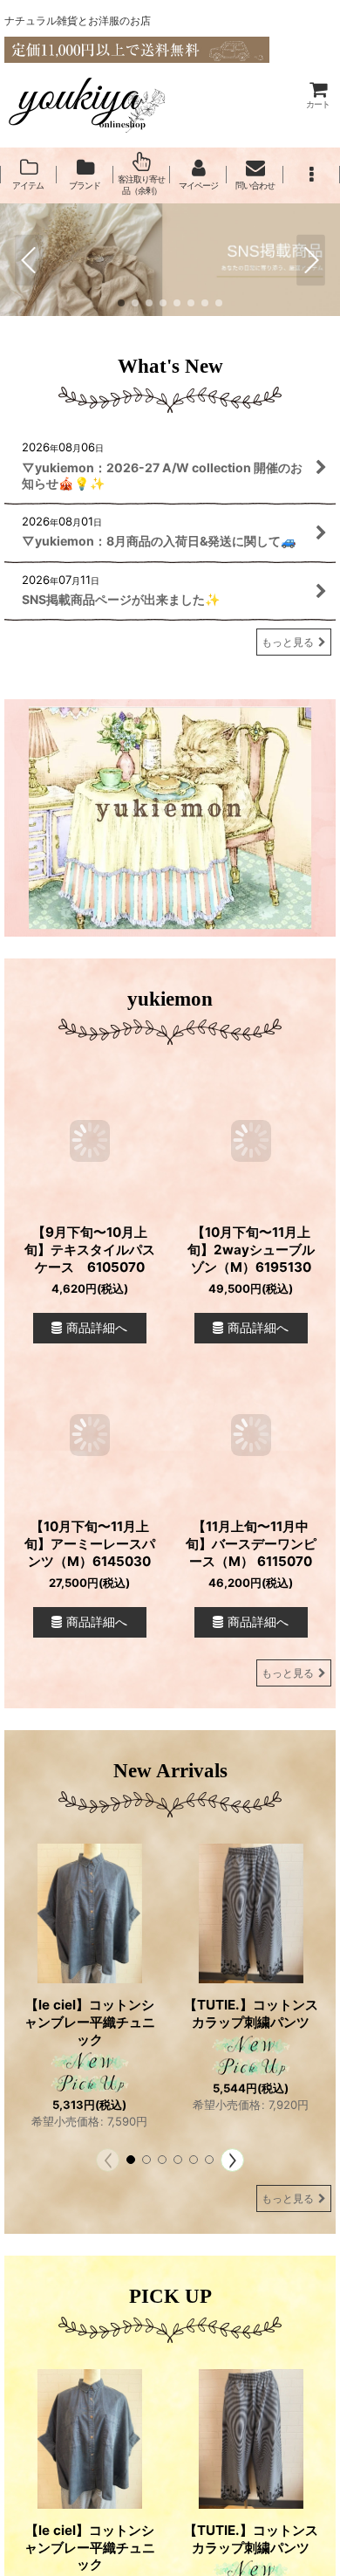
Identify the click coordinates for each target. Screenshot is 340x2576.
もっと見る (288, 642)
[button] (312, 174)
